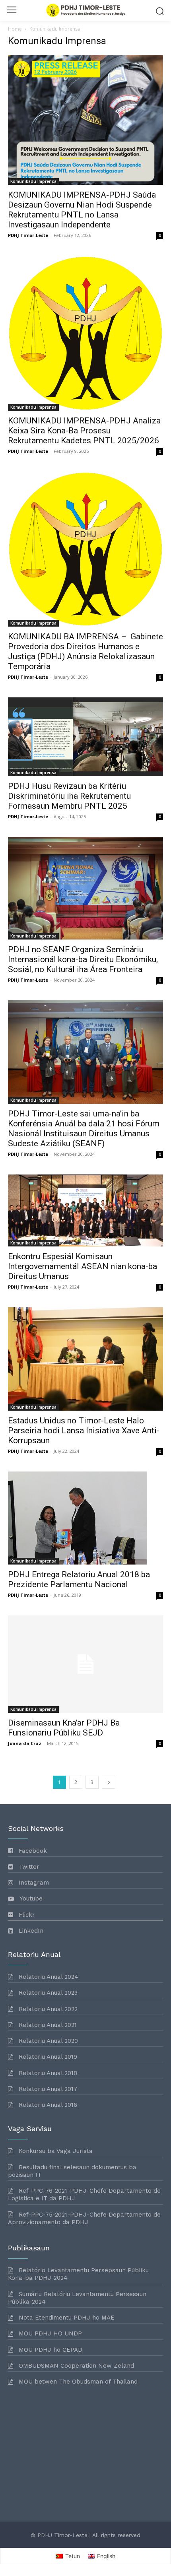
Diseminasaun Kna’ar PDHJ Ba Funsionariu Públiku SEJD (64, 1728)
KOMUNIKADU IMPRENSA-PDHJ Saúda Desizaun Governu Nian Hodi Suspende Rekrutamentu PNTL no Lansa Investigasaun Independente (82, 210)
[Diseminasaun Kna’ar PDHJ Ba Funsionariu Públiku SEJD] (85, 1664)
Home (15, 29)
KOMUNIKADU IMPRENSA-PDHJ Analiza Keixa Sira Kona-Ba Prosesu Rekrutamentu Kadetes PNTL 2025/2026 (84, 431)
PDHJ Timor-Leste (28, 235)
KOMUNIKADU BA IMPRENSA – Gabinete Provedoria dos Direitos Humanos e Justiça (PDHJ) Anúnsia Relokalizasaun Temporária (85, 651)
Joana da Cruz (25, 1743)
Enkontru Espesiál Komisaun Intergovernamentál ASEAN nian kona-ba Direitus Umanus (83, 1266)
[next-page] (109, 1782)
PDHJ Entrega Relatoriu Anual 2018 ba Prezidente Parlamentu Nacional (79, 1579)
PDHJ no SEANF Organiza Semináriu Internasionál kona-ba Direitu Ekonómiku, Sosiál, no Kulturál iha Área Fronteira (83, 959)
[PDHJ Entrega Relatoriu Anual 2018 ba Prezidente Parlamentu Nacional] (85, 1518)
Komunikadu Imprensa (33, 181)
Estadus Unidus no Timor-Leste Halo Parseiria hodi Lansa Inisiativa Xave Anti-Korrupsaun (84, 1431)
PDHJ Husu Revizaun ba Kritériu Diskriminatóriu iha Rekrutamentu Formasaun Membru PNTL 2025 (69, 796)
